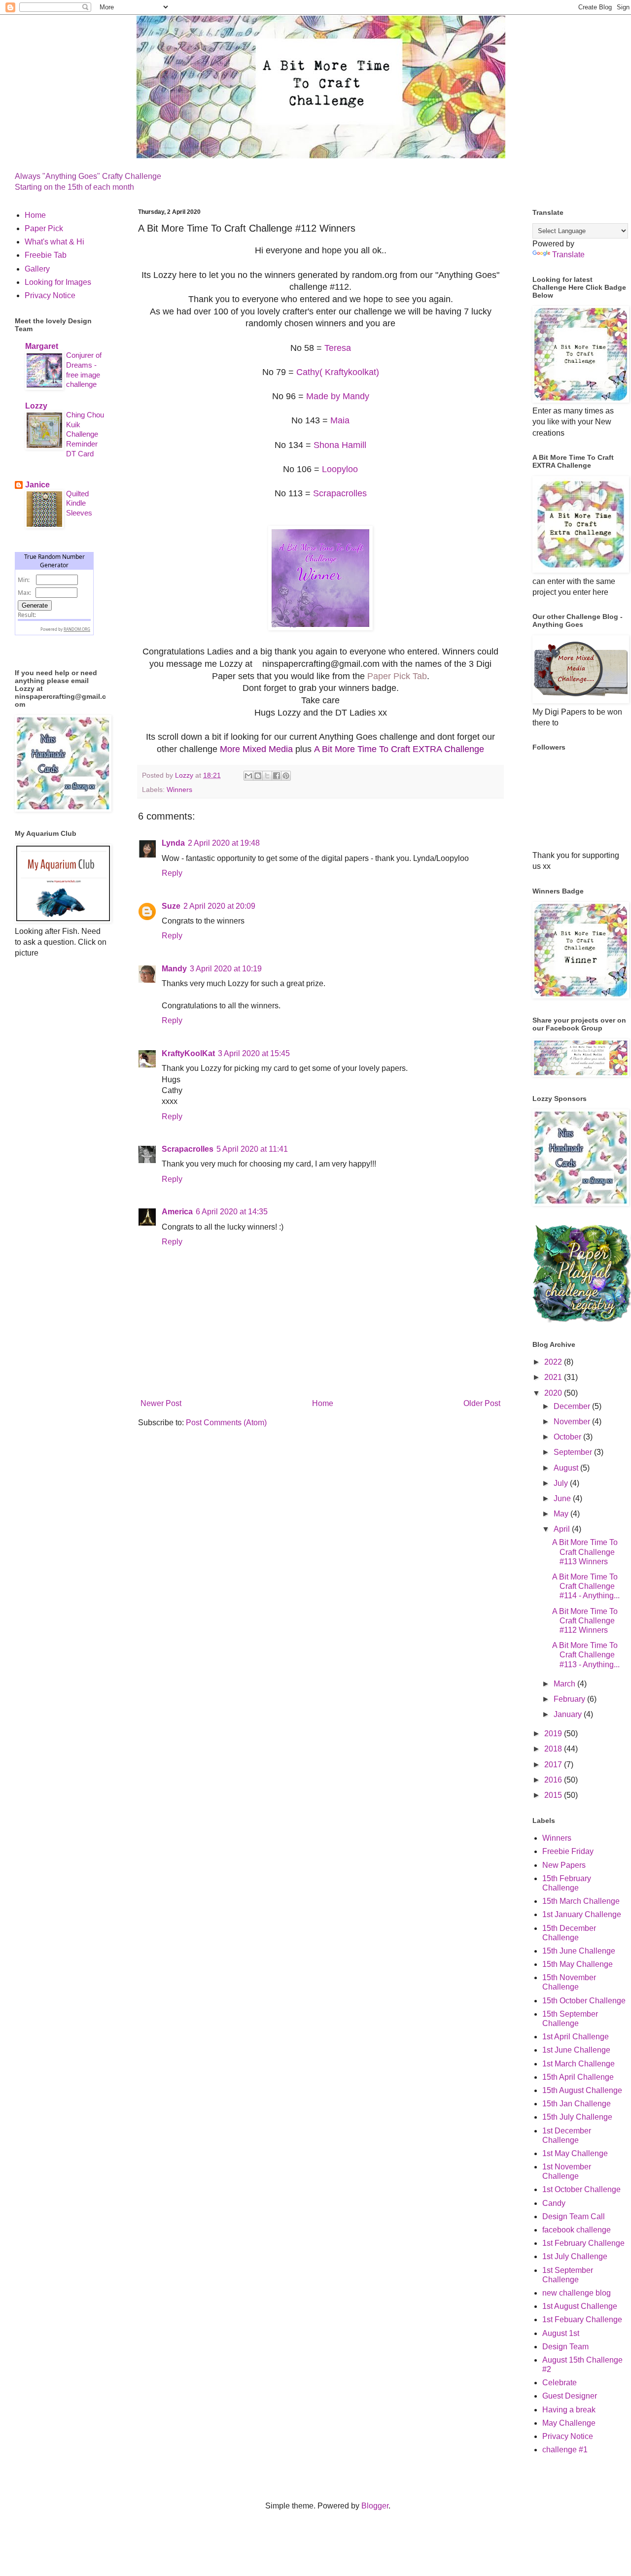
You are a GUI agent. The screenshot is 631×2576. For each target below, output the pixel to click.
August (567, 1468)
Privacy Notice (50, 295)
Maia (340, 420)
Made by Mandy (338, 396)
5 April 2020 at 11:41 (252, 1149)
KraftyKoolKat (188, 1053)
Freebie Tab (46, 255)
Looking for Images (58, 282)
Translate (568, 255)
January (569, 1714)
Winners (179, 790)
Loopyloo (340, 469)
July (562, 1483)
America (177, 1212)
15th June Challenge (579, 1951)
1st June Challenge (576, 2050)
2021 (554, 1377)
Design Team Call (574, 2216)
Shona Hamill (340, 445)
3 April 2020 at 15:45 (254, 1053)
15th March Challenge (581, 1901)
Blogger (375, 2506)
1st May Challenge (575, 2153)
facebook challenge (577, 2230)
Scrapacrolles (340, 493)
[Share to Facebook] (277, 776)
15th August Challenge (582, 2090)
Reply (172, 873)
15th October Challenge (584, 2001)
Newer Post (161, 1403)
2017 (554, 1765)
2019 (554, 1734)
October (568, 1437)
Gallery (37, 269)
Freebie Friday (568, 1851)
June (563, 1498)
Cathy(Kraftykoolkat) (338, 372)
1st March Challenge (578, 2064)
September (574, 1452)
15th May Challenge (578, 1964)
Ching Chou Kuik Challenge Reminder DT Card (85, 434)
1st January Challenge (582, 1914)
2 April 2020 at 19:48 (224, 843)
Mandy (174, 969)
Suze (171, 906)
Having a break (569, 2410)
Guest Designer (570, 2396)
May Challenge (569, 2423)
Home (323, 1403)
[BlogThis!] (258, 776)
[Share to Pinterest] (286, 776)
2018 (554, 1749)
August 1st (561, 2333)
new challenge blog (577, 2293)
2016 (554, 1780)
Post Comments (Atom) (226, 1423)
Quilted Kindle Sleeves (79, 503)
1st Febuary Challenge (582, 2319)
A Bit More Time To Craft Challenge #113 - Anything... (586, 1655)
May (562, 1514)
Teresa (338, 348)
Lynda (173, 843)
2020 (554, 1393)
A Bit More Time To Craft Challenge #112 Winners (585, 1621)
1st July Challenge (575, 2256)
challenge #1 (565, 2450)
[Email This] (248, 776)
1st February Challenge (583, 2243)
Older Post (482, 1403)
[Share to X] (267, 776)
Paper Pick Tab (397, 676)
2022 (554, 1362)
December (573, 1406)
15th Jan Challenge (577, 2104)
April (563, 1529)
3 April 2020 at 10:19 (226, 969)
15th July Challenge (577, 2117)
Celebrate (560, 2383)
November (573, 1422)
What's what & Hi (54, 242)
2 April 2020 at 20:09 (219, 906)
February (570, 1699)
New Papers (564, 1865)
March (565, 1684)
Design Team (565, 2347)
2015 (554, 1795)
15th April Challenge (578, 2077)
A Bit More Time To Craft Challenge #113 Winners (585, 1552)
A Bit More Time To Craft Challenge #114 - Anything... (586, 1586)
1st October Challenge (581, 2189)
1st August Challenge (580, 2306)
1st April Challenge (576, 2037)
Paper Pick (44, 228)
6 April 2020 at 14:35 (232, 1212)
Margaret (42, 346)
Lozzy (36, 406)
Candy (554, 2203)
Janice (37, 485)
